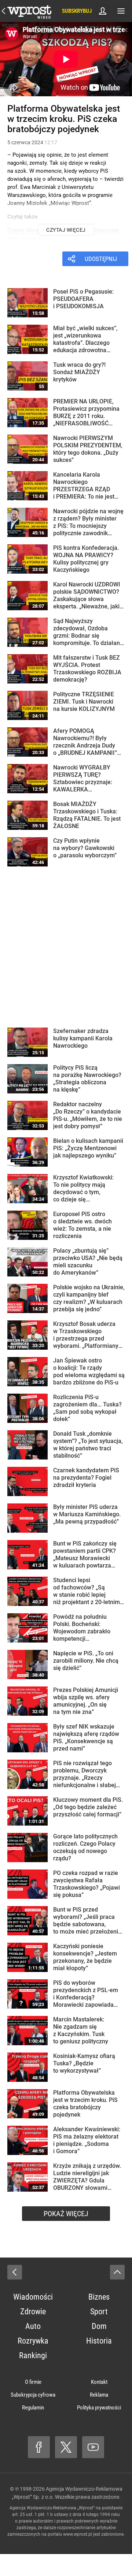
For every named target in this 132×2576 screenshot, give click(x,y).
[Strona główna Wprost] (29, 11)
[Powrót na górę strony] (117, 2272)
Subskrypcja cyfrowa (33, 2395)
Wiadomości (33, 2297)
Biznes (99, 2297)
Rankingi (33, 2355)
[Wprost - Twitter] (66, 2447)
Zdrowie (33, 2312)
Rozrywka (33, 2341)
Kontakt (99, 2382)
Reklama (99, 2395)
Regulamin (33, 2408)
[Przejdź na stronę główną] (4, 11)
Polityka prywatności (99, 2408)
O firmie (33, 2382)
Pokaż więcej (66, 2214)
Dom (99, 2326)
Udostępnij (101, 259)
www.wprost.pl (78, 2534)
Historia (99, 2341)
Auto (33, 2326)
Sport (99, 2312)
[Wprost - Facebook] (39, 2447)
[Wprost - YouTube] (93, 2447)
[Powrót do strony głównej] (15, 2272)
